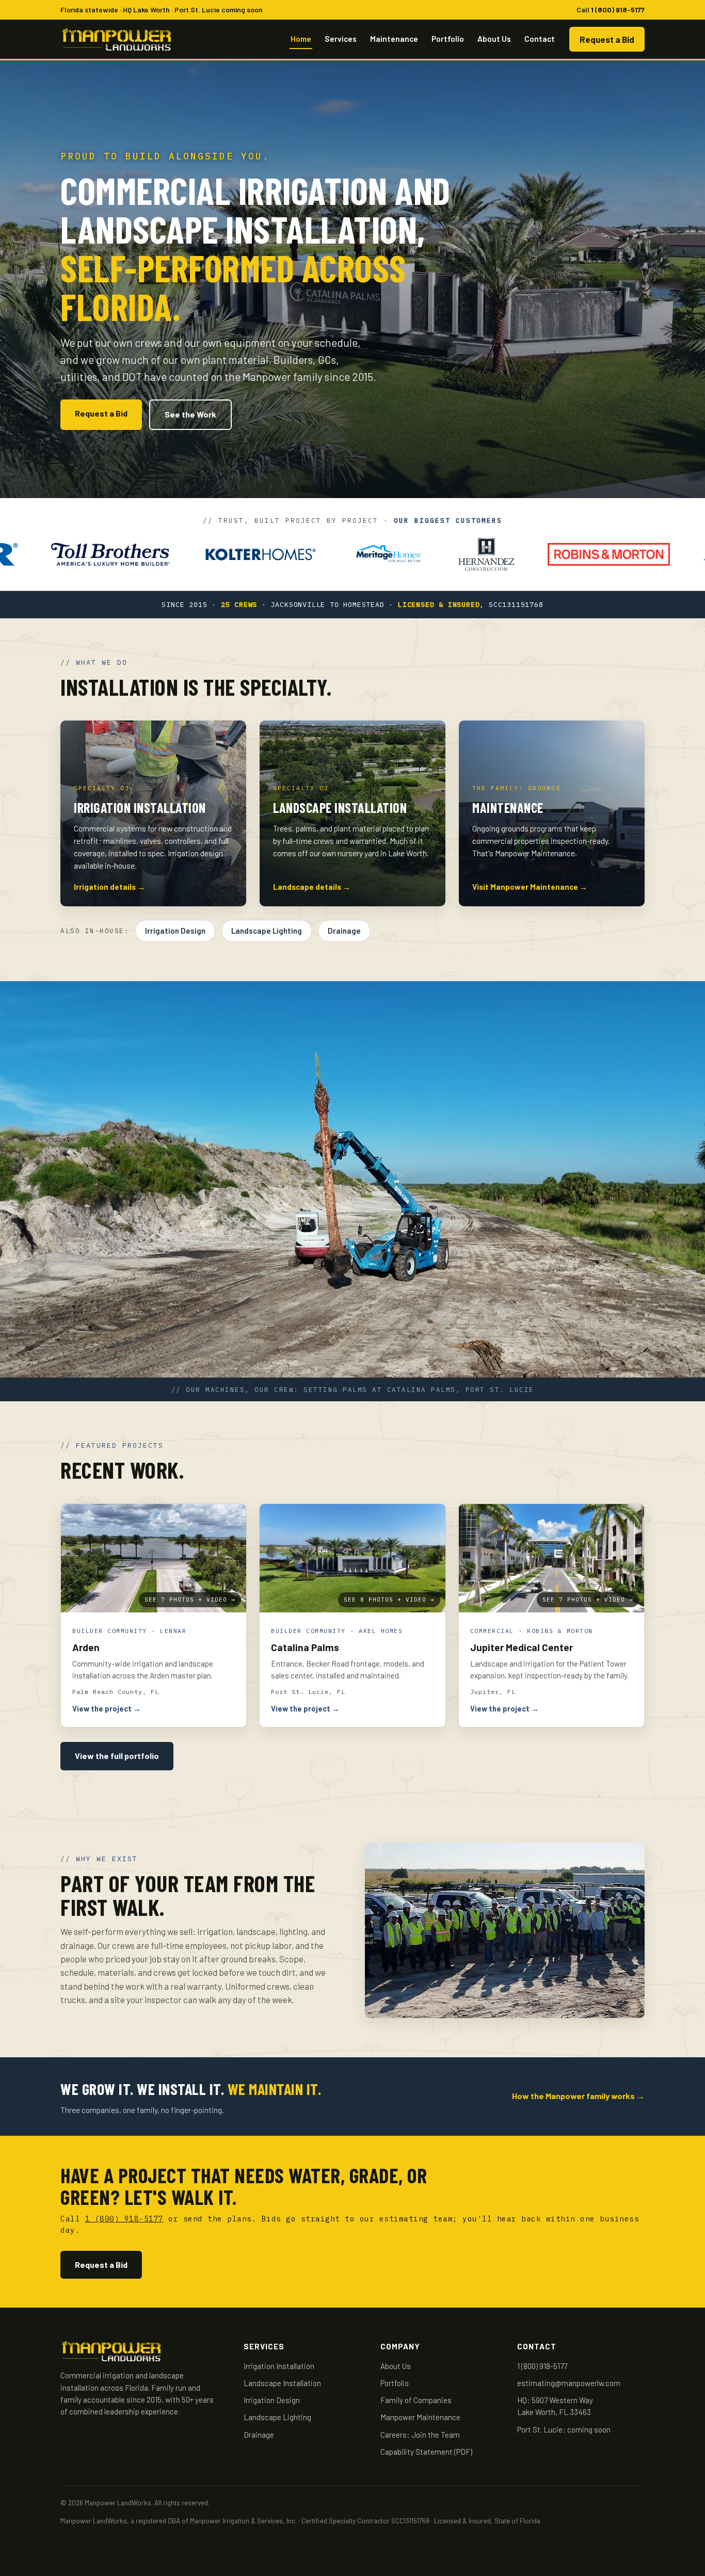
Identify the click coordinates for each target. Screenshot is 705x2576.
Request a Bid (607, 39)
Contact (540, 38)
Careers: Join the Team (420, 2435)
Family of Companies (416, 2400)
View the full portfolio (117, 1756)
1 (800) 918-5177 (618, 10)
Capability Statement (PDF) (426, 2452)
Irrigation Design (175, 931)
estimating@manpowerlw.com (569, 2383)
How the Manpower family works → (578, 2096)
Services (341, 38)
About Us (494, 38)
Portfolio (448, 38)
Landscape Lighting (267, 931)
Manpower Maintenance (420, 2417)
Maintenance (394, 38)
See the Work (190, 414)
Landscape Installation (282, 2383)
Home (301, 38)
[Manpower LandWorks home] (116, 39)
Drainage (344, 931)
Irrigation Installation (279, 2366)
